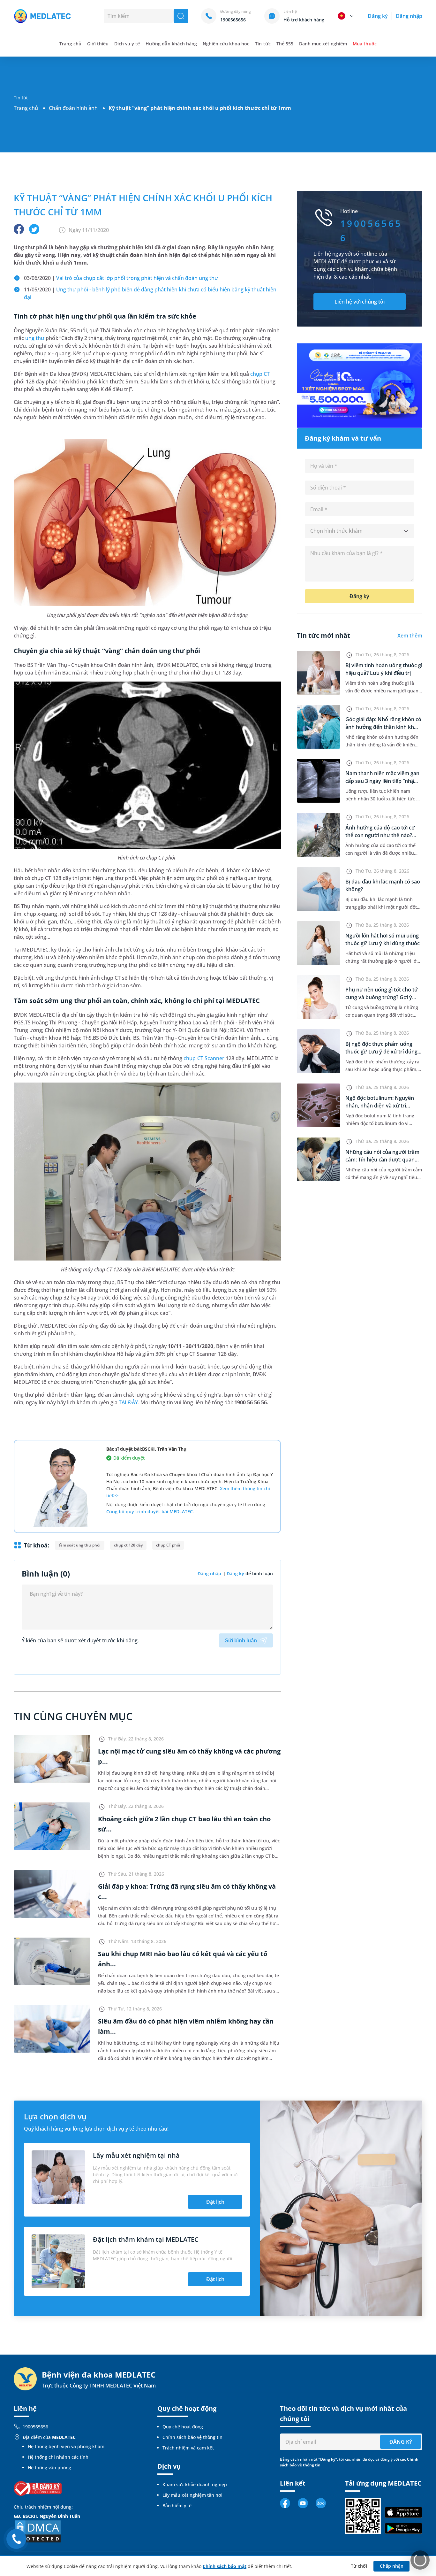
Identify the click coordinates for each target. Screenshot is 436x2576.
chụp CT (260, 374)
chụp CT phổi (168, 1545)
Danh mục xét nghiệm (323, 44)
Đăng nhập (409, 16)
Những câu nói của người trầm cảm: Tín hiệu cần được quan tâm (382, 1160)
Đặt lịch (215, 2202)
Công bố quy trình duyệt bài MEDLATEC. (150, 1512)
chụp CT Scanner (204, 1058)
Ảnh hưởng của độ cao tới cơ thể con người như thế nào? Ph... (380, 835)
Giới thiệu (98, 44)
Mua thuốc (365, 44)
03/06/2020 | (122, 278)
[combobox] (360, 531)
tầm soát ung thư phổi (80, 1545)
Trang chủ (26, 108)
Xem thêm (410, 636)
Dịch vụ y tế (127, 44)
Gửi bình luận (241, 1640)
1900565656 (35, 2427)
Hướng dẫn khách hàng (171, 44)
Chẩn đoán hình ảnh (73, 108)
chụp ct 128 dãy (128, 1545)
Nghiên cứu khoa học (226, 44)
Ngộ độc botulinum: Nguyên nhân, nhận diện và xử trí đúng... (380, 1106)
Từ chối (359, 2566)
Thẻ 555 (285, 44)
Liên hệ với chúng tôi (360, 302)
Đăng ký (378, 16)
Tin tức (263, 44)
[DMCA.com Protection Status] (38, 2531)
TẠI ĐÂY (128, 1402)
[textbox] (360, 531)
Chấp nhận (392, 2566)
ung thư (35, 338)
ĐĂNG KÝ (401, 2442)
